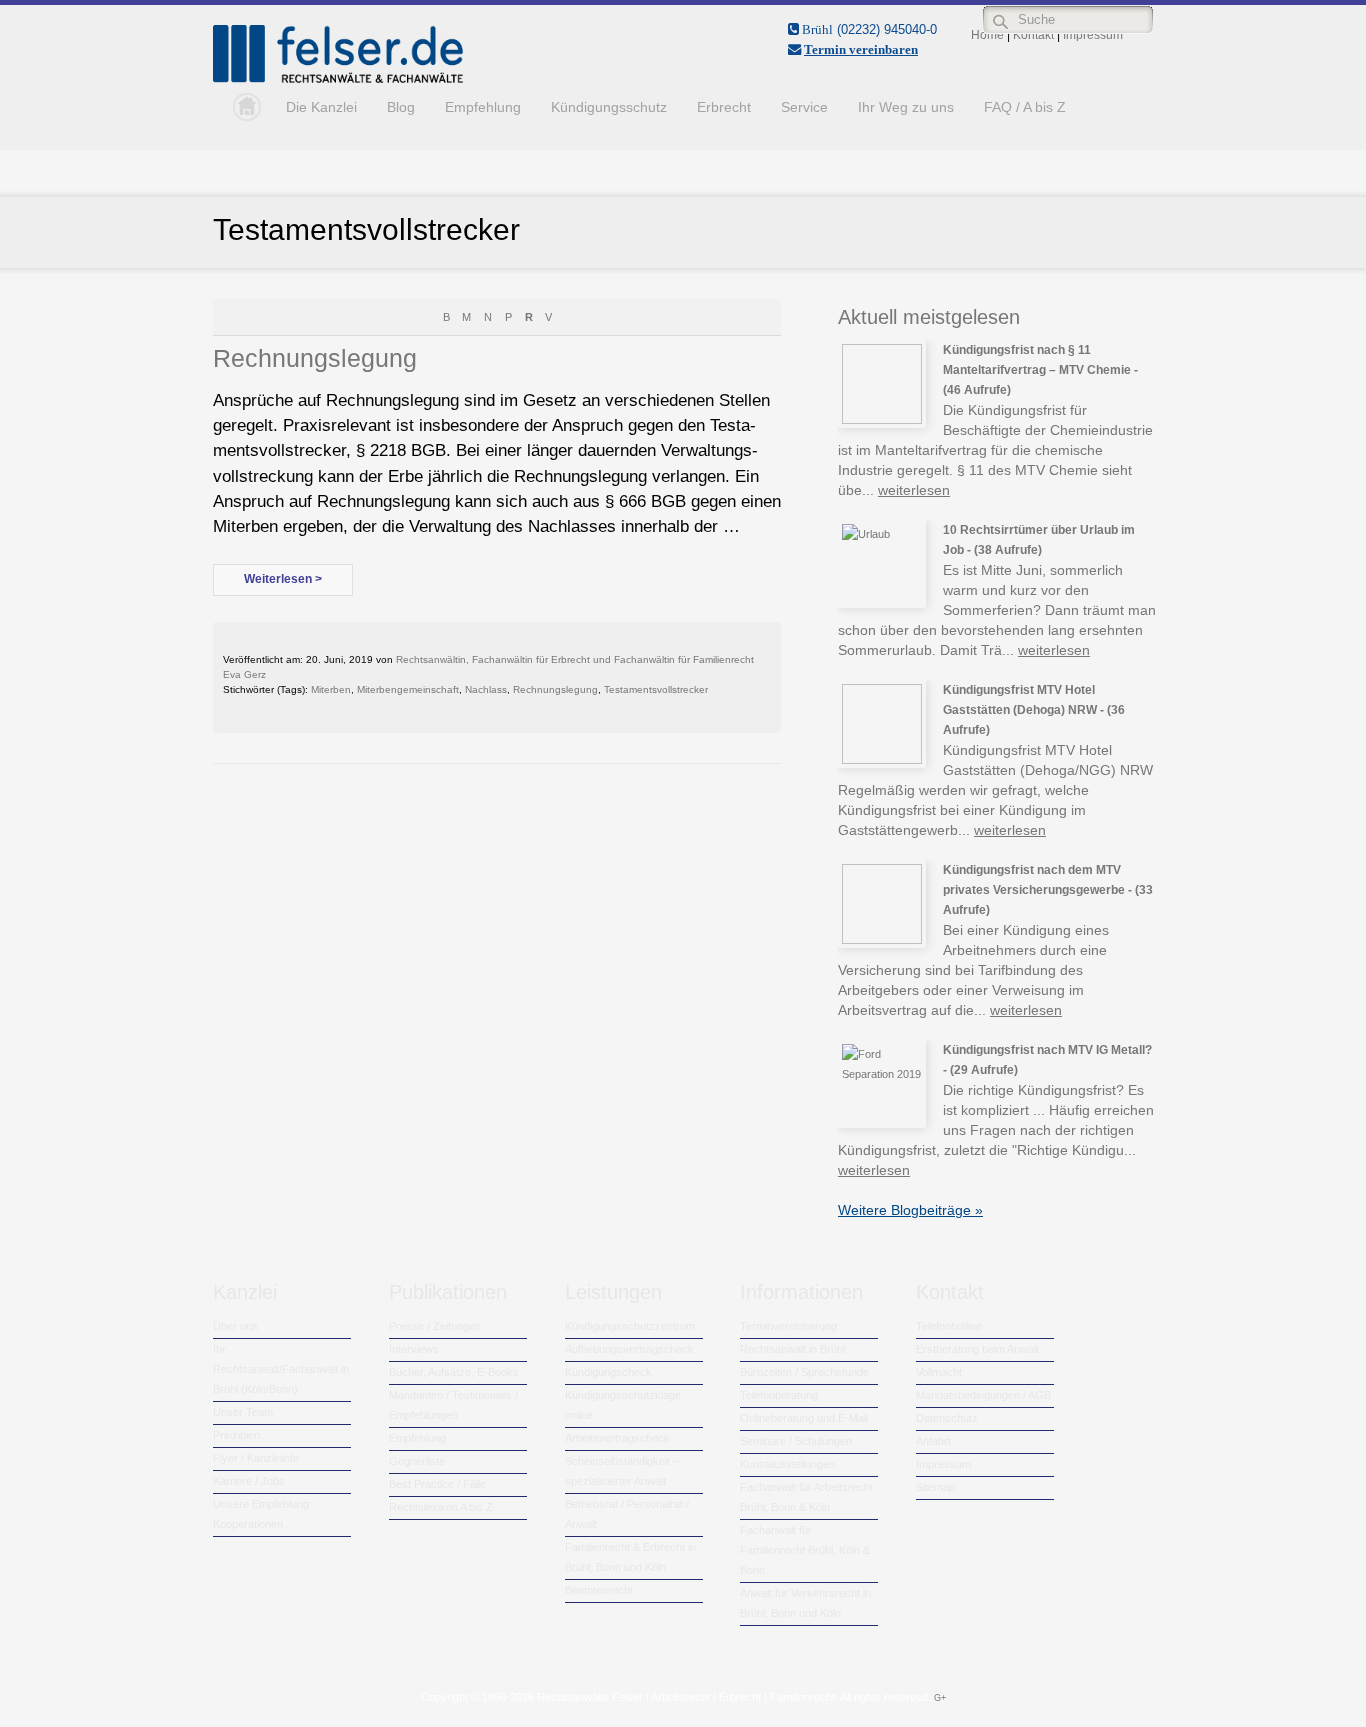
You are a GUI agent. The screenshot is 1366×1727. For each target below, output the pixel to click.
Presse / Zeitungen (435, 1326)
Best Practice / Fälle (437, 1484)
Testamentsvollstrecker (656, 689)
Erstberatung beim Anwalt (977, 1349)
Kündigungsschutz (609, 107)
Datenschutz (947, 1418)
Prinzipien (236, 1435)
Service (804, 107)
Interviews (414, 1349)
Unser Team (243, 1412)
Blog (401, 107)
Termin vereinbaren (861, 49)
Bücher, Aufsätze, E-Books (454, 1372)
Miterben (331, 689)
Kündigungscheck (608, 1372)
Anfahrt (933, 1441)
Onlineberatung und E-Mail (804, 1418)
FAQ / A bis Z (1025, 107)
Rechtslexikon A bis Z (441, 1507)
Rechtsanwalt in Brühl (792, 1349)
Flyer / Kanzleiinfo (256, 1458)
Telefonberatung (779, 1395)
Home (242, 107)
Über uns (235, 1326)
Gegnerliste (417, 1461)
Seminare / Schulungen (796, 1441)
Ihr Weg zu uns (906, 107)
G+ (940, 1698)
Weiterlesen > (283, 579)
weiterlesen (914, 490)
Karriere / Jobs (249, 1481)
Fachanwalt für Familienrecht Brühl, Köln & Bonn (805, 1550)
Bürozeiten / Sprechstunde (804, 1372)
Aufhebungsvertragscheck (629, 1349)
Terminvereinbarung (788, 1326)
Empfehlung (483, 107)
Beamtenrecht (599, 1590)
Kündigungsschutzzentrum (630, 1326)
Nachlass (486, 689)
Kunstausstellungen (787, 1464)
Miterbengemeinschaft (408, 689)
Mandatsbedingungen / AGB (983, 1395)
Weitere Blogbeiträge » (910, 1210)
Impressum (943, 1464)
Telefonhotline (949, 1326)
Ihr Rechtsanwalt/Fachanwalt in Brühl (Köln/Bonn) (281, 1369)
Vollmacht (939, 1372)
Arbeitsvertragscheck (617, 1438)
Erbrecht (724, 107)
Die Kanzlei (321, 107)
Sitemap (935, 1487)
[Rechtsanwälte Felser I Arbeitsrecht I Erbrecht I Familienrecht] (338, 79)
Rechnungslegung (315, 358)
